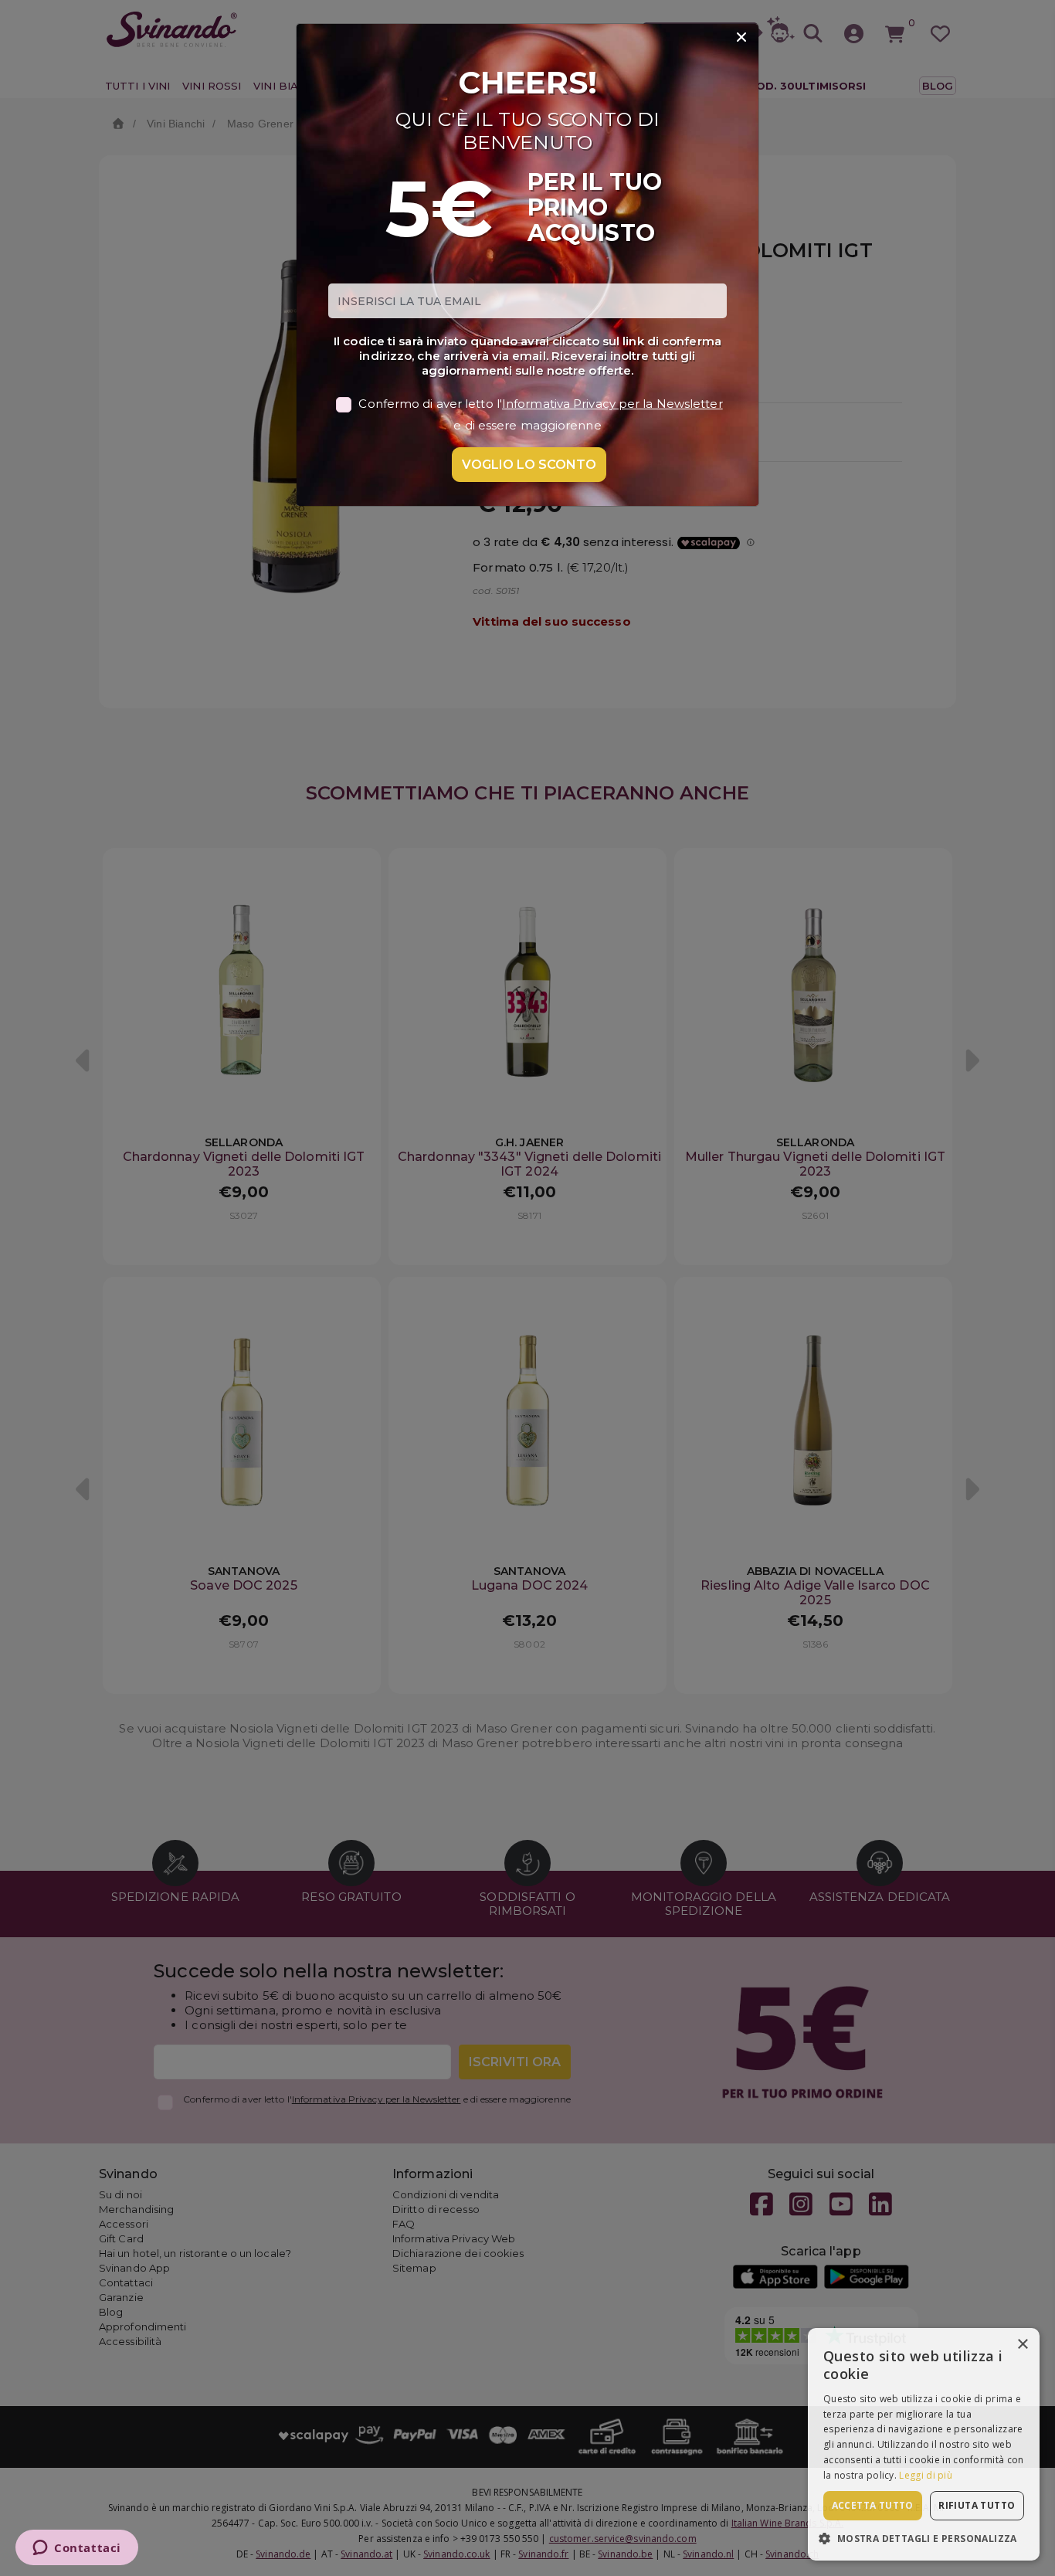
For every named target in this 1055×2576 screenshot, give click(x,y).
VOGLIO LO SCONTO (529, 465)
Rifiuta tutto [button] (977, 2505)
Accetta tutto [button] (873, 2505)
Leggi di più (926, 2475)
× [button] (1022, 2345)
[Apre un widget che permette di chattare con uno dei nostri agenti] (77, 2549)
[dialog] (924, 2444)
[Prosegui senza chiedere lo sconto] (741, 38)
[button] (924, 2538)
